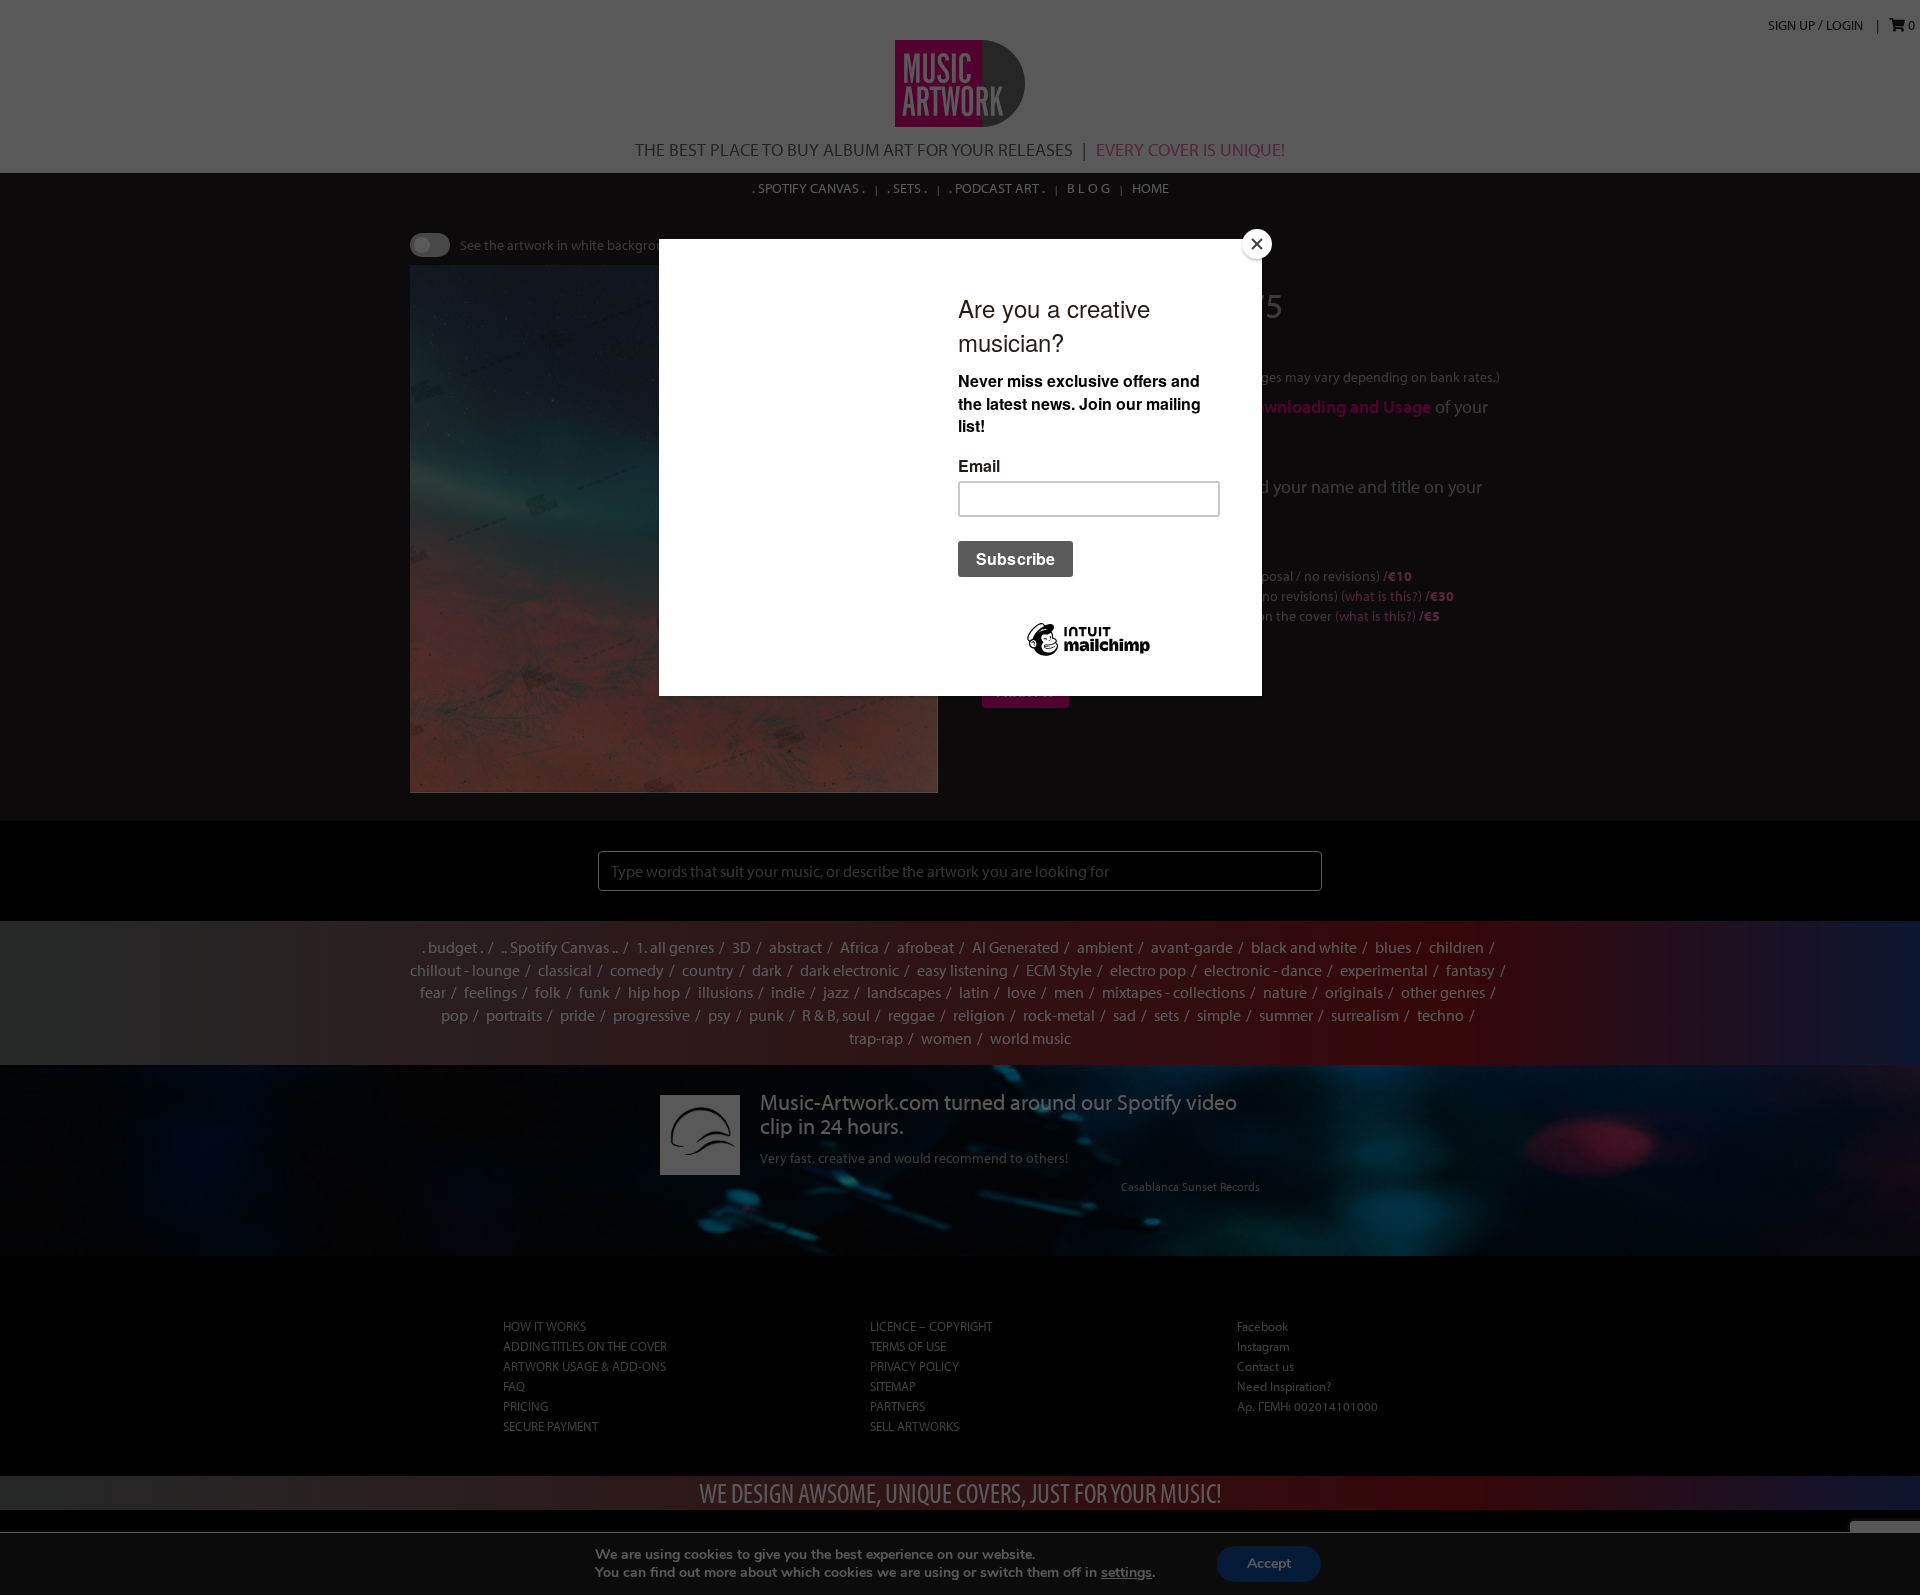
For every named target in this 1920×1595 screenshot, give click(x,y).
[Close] (1257, 244)
